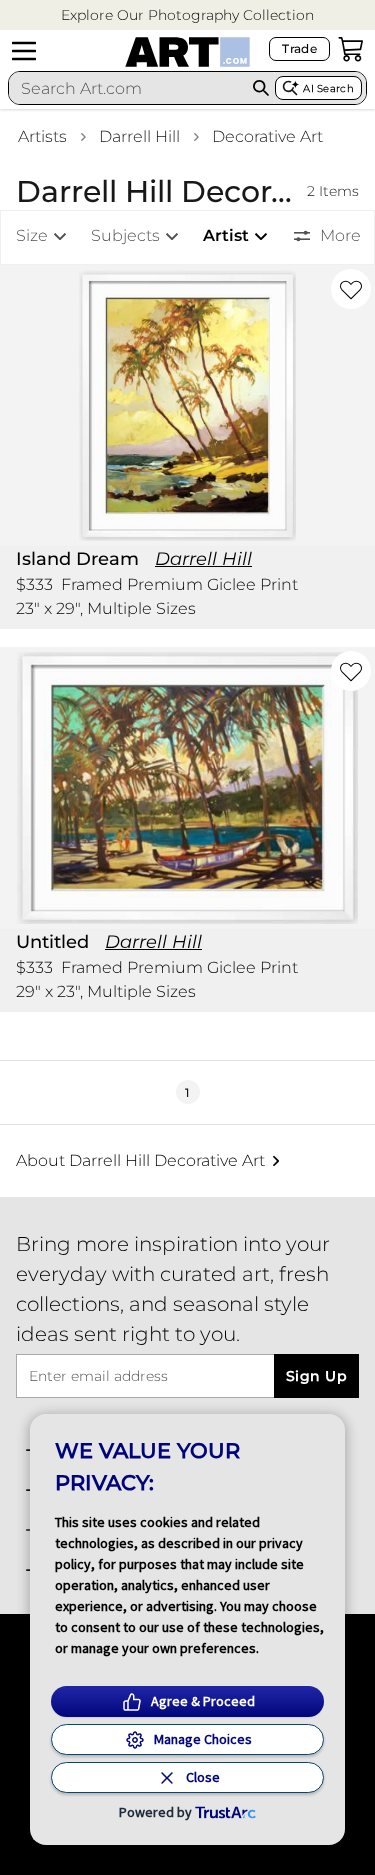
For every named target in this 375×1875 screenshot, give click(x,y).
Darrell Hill (139, 136)
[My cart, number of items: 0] (351, 49)
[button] (187, 15)
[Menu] (24, 51)
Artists (42, 136)
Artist (226, 235)
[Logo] (187, 52)
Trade (299, 48)
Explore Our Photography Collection (187, 15)
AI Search (328, 88)
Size (32, 235)
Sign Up (316, 1376)
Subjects (125, 235)
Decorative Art (267, 136)
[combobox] (128, 88)
